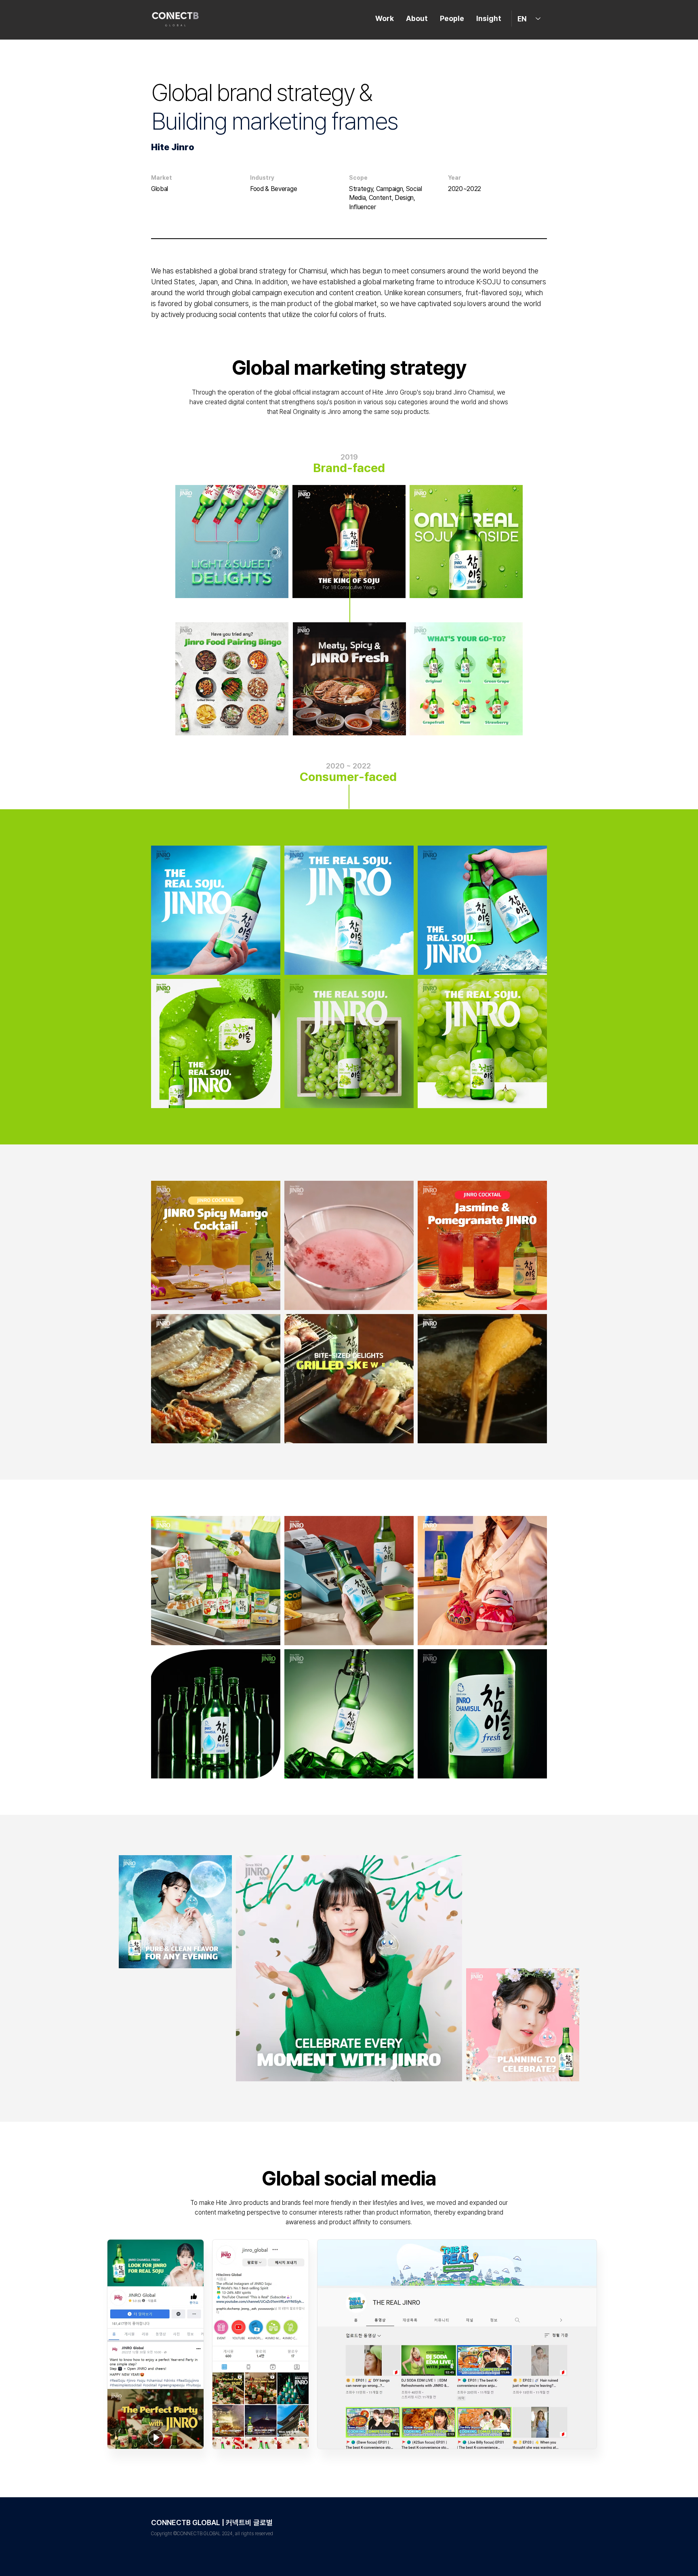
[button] (270, 1301)
